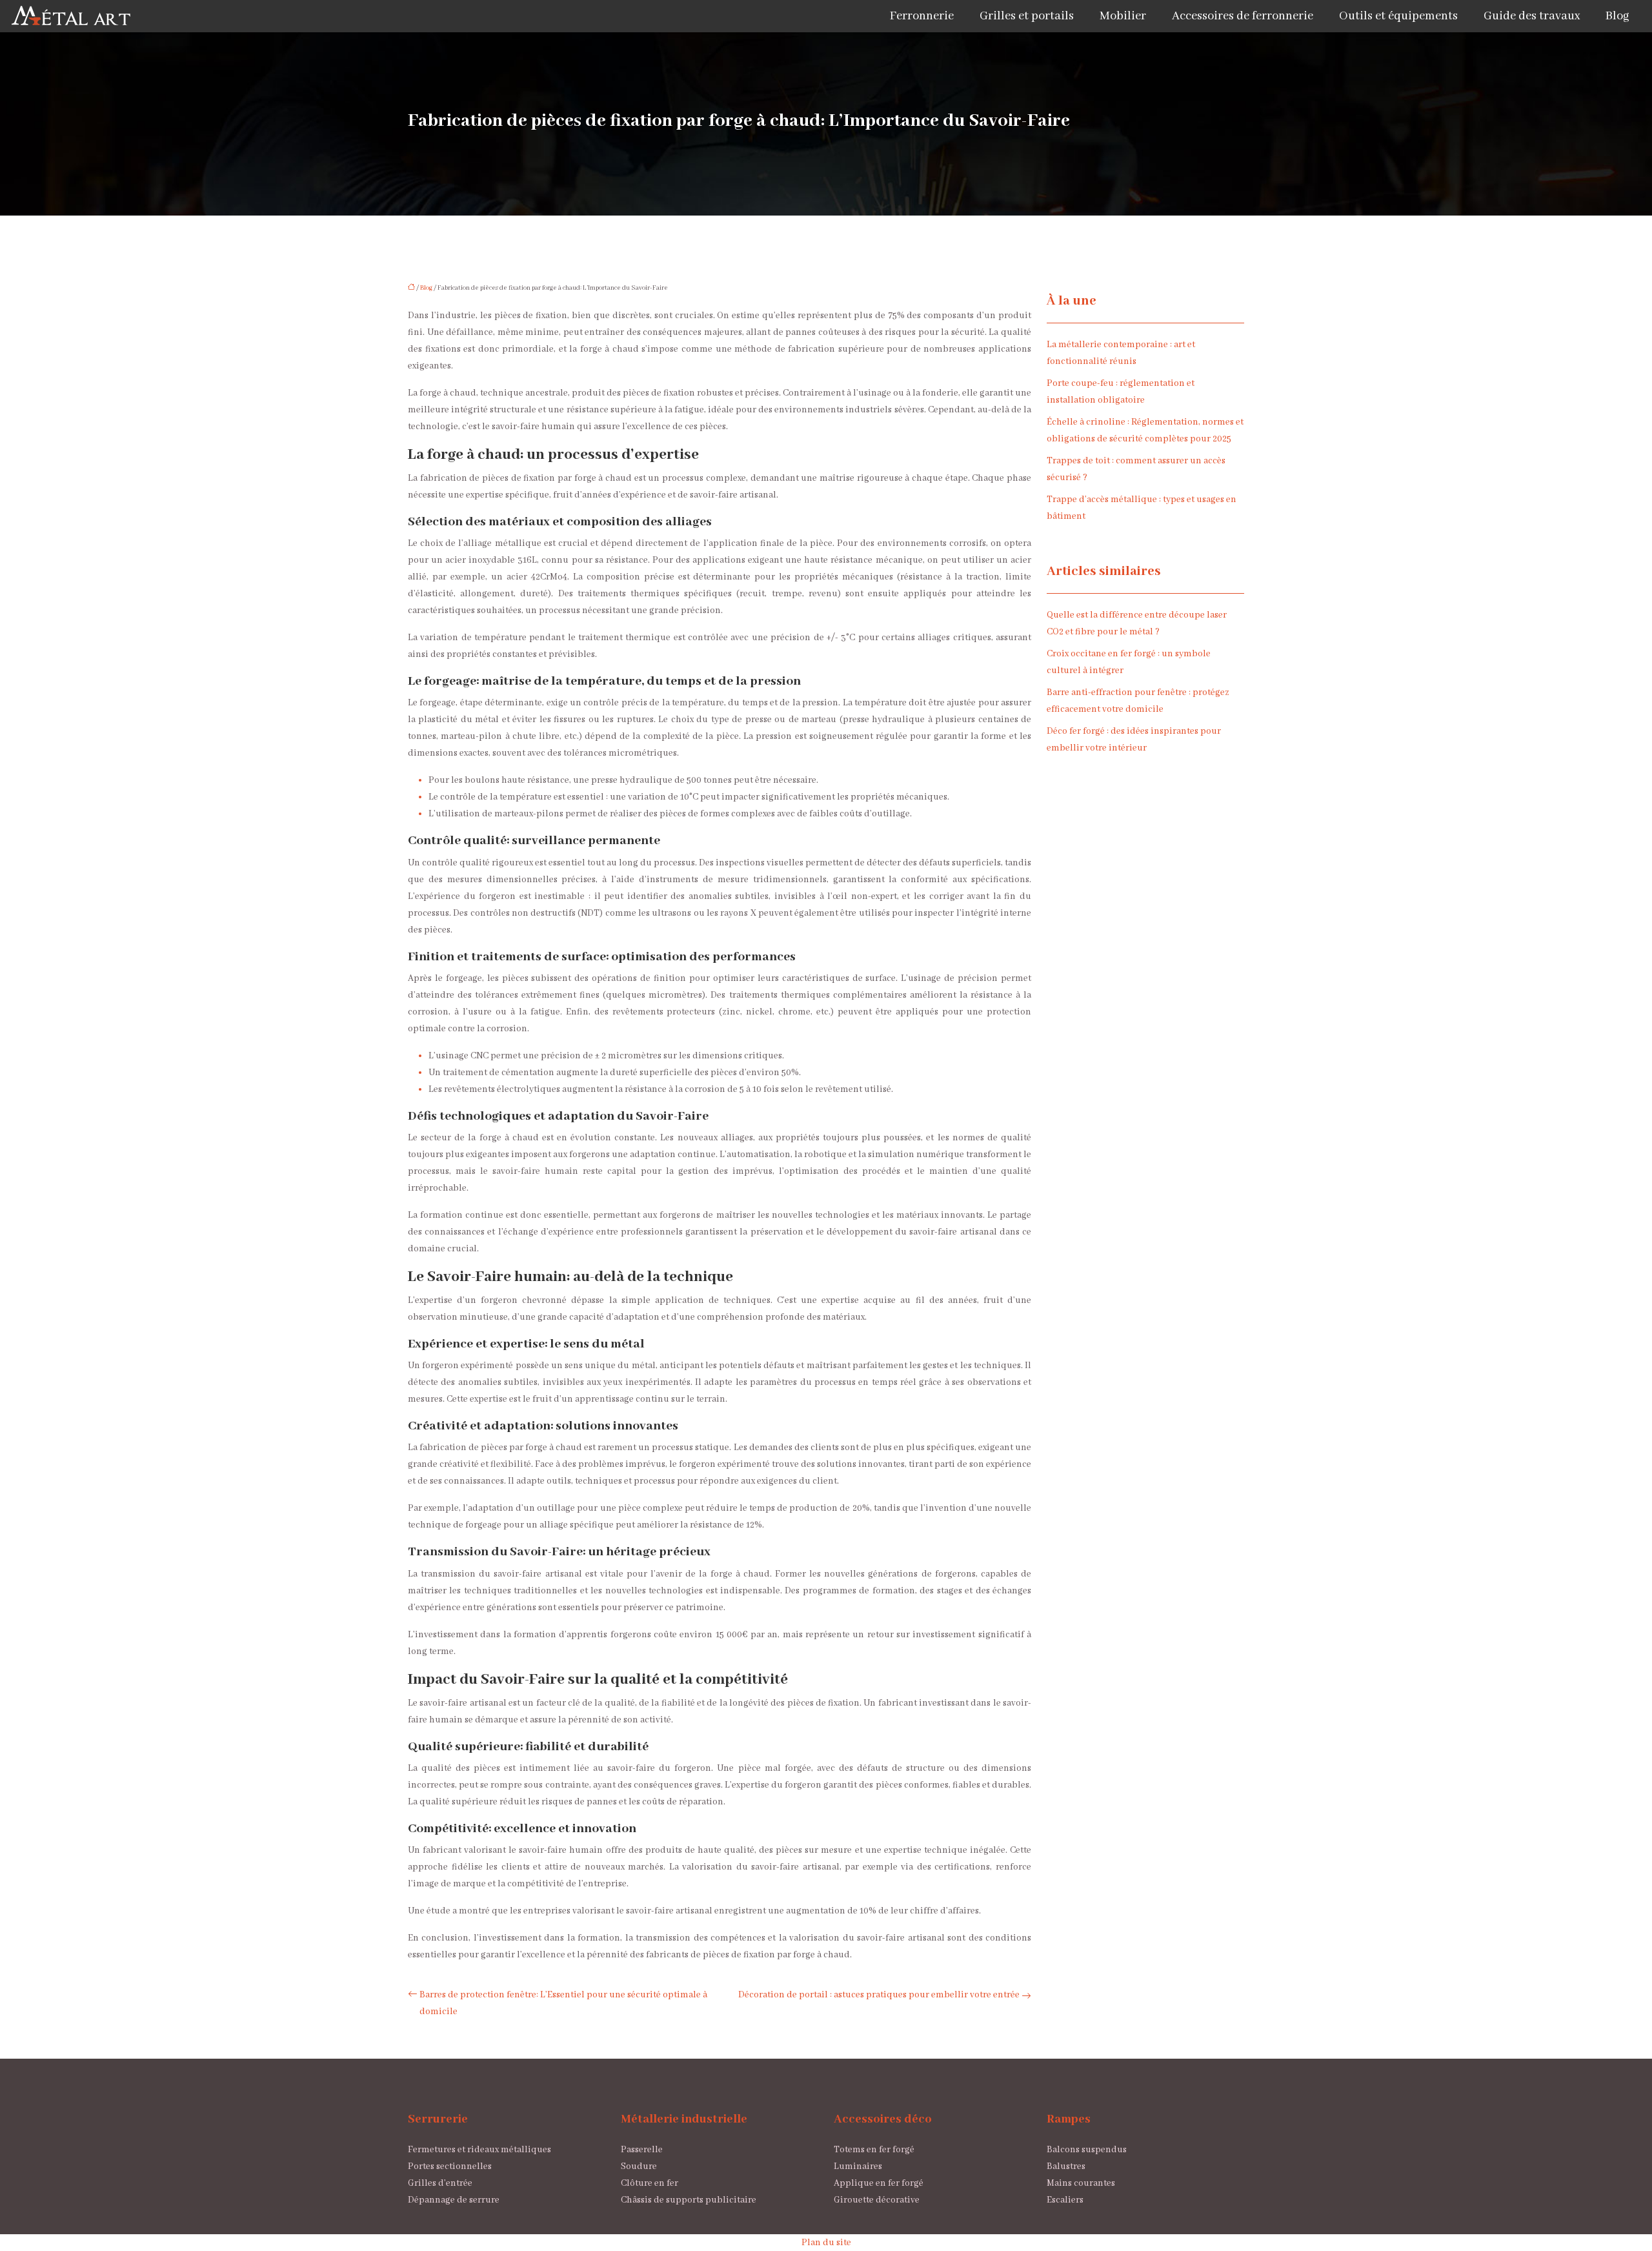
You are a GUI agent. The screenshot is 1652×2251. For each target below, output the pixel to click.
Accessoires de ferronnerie (1243, 16)
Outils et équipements (1398, 16)
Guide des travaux (1532, 16)
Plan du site (826, 2243)
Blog (1617, 16)
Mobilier (1123, 16)
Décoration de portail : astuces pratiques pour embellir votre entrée (879, 1995)
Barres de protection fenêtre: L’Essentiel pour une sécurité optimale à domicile (563, 2003)
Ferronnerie (922, 16)
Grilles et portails (1027, 16)
